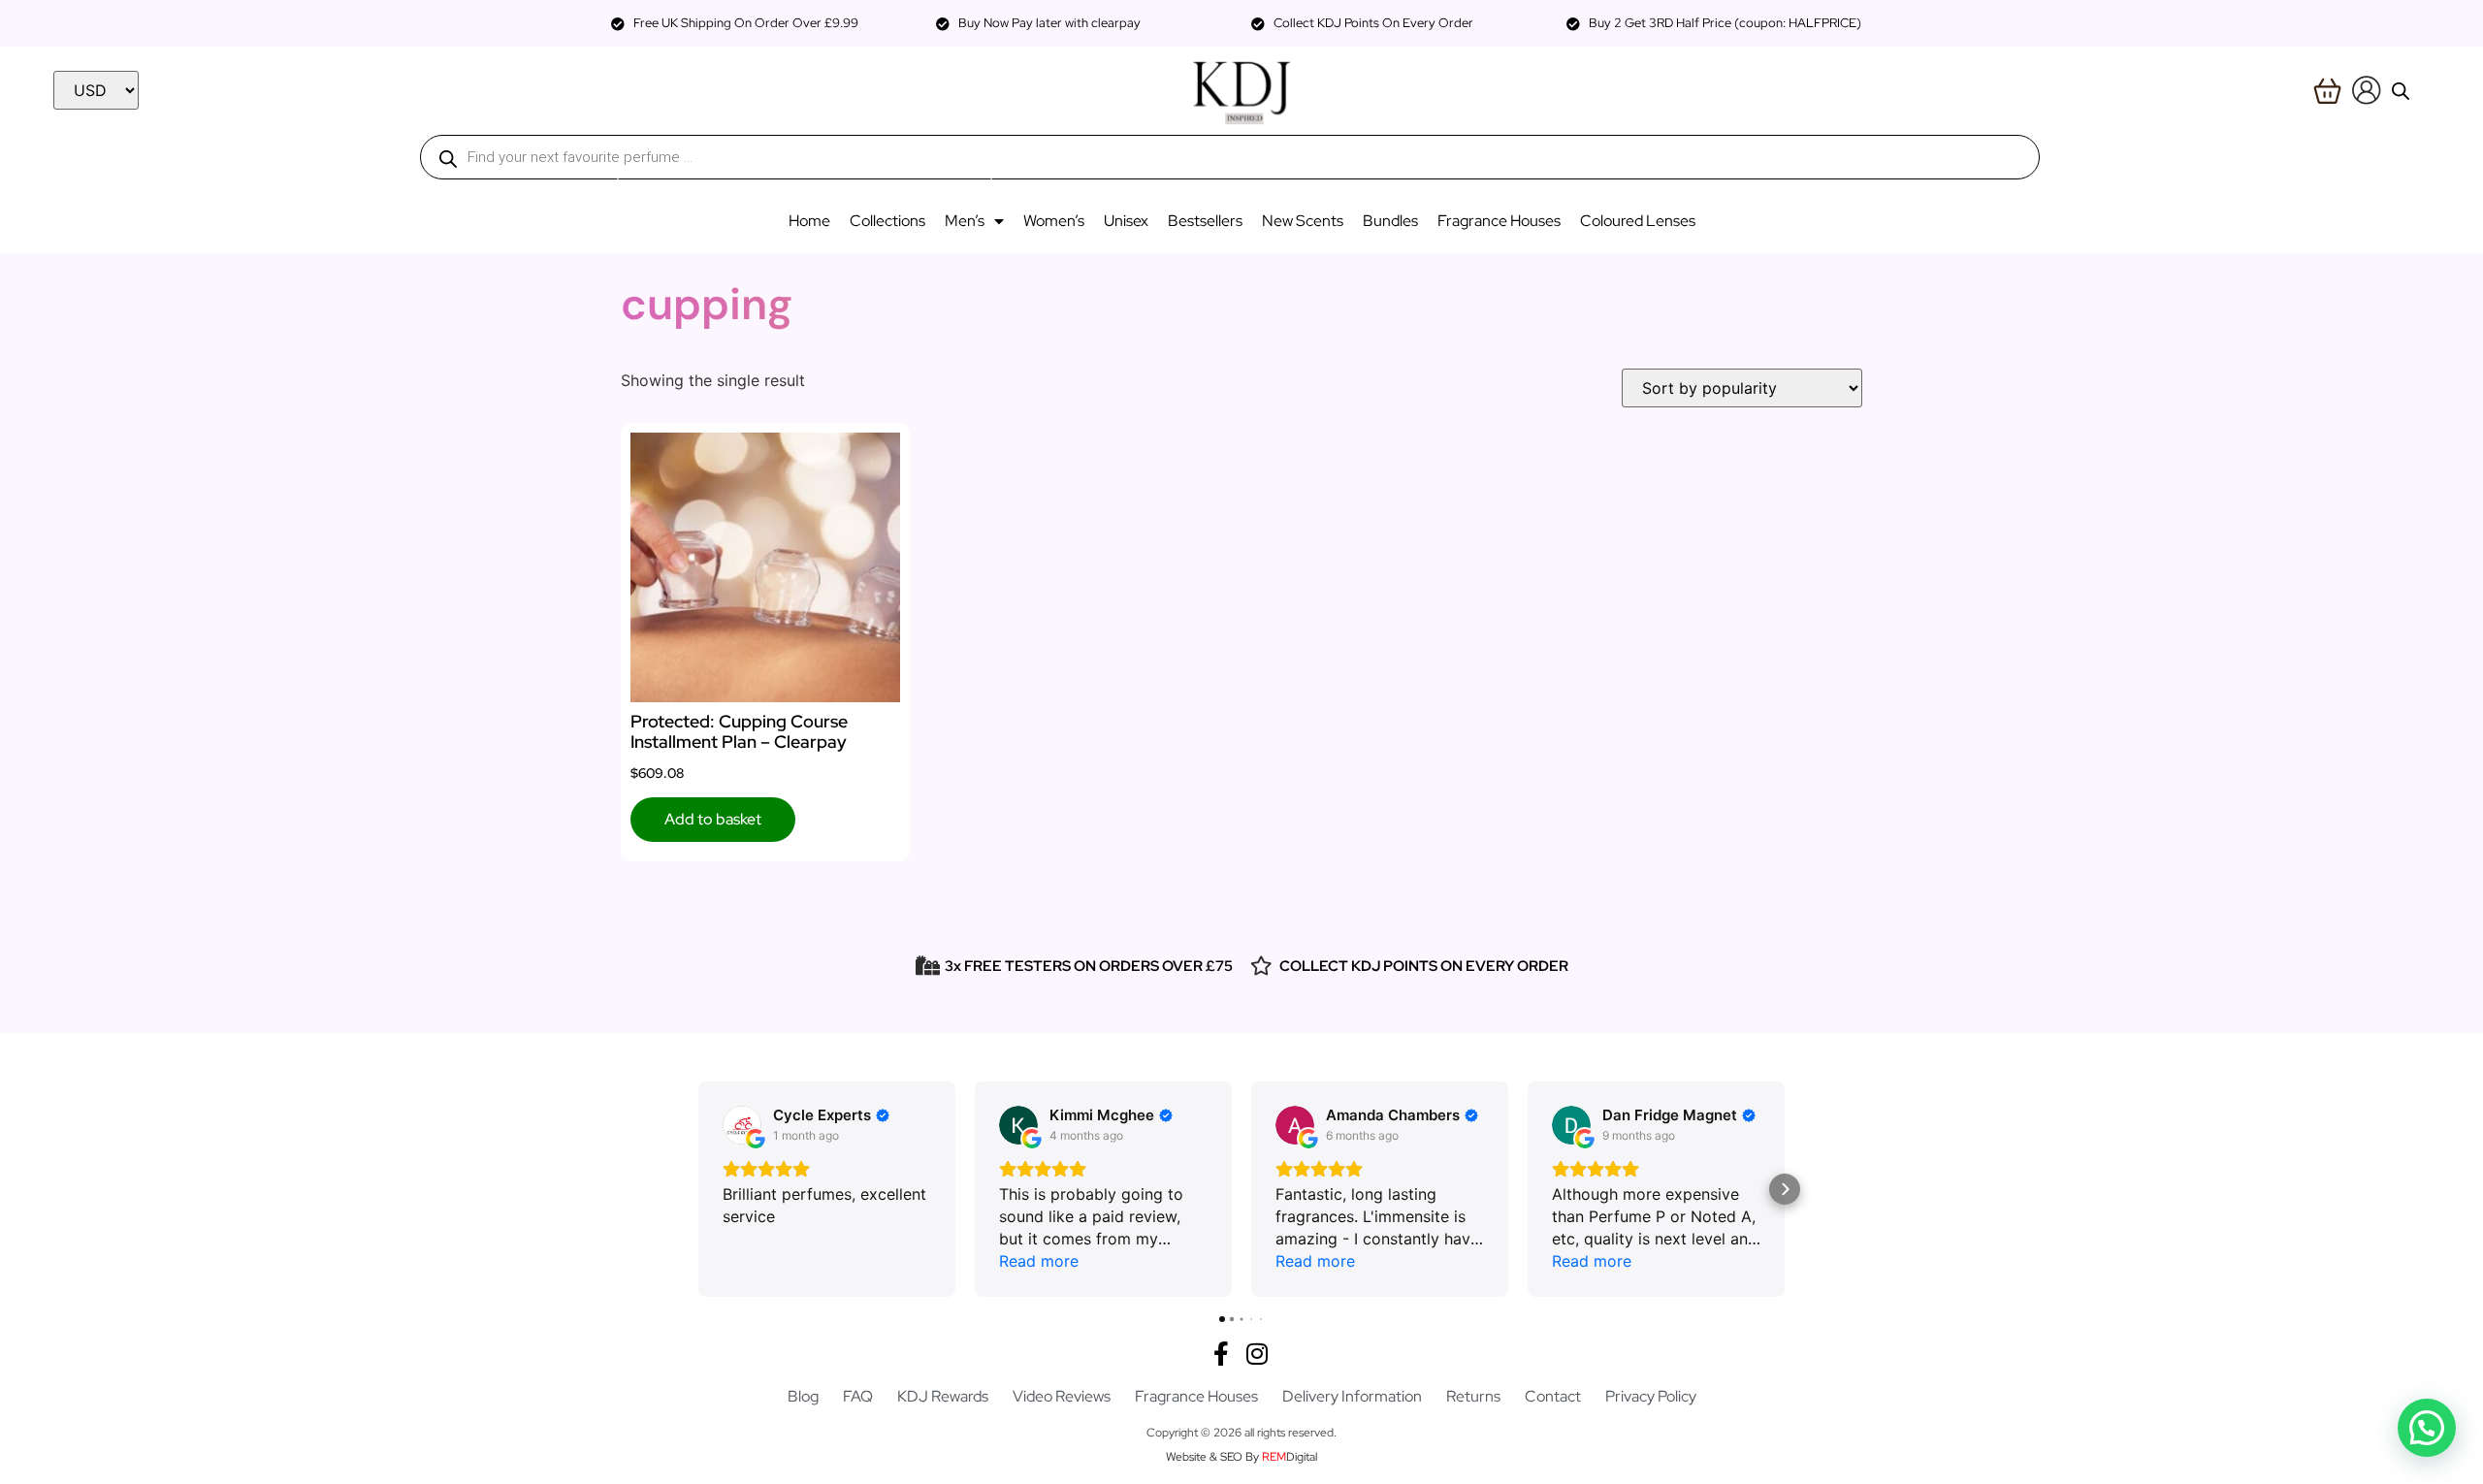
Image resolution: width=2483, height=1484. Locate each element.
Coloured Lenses (1638, 221)
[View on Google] (742, 1125)
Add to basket (713, 819)
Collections (887, 221)
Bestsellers (1205, 221)
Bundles (1390, 221)
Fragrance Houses (1499, 221)
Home (809, 221)
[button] (698, 1189)
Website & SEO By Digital (1241, 1457)
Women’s (1054, 221)
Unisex (1126, 221)
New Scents (1303, 221)
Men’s (965, 221)
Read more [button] (1039, 1261)
